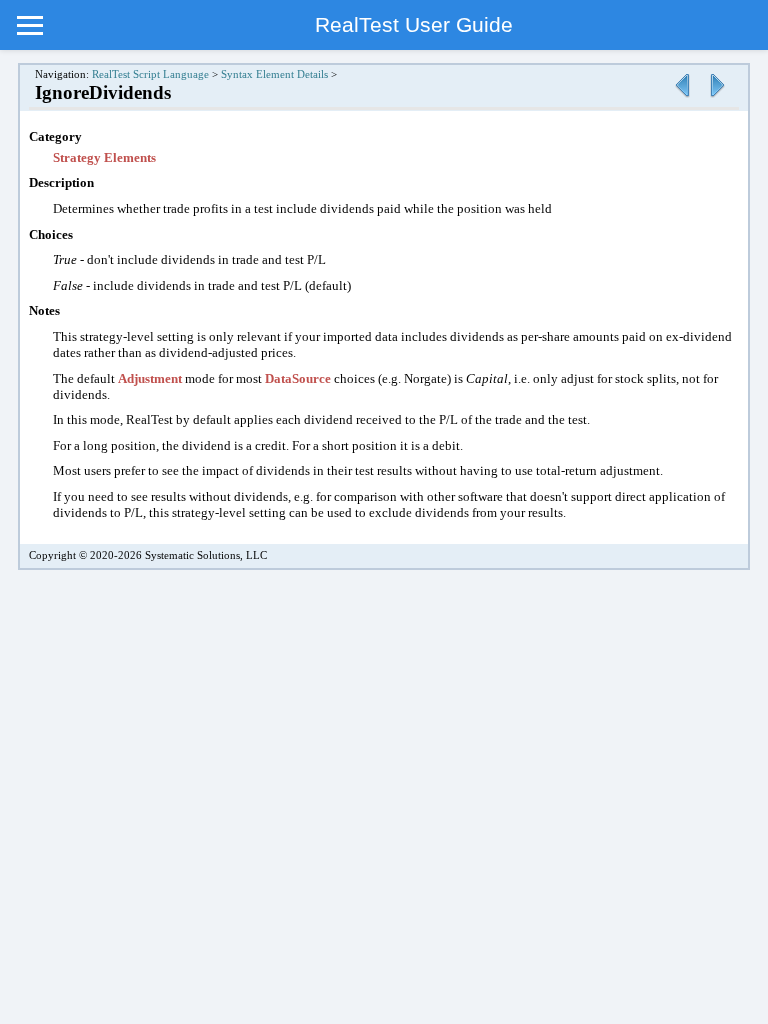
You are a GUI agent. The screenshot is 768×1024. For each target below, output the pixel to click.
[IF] (682, 98)
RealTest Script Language (150, 74)
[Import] (717, 98)
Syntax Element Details (274, 74)
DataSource (298, 378)
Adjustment (150, 378)
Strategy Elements (104, 157)
